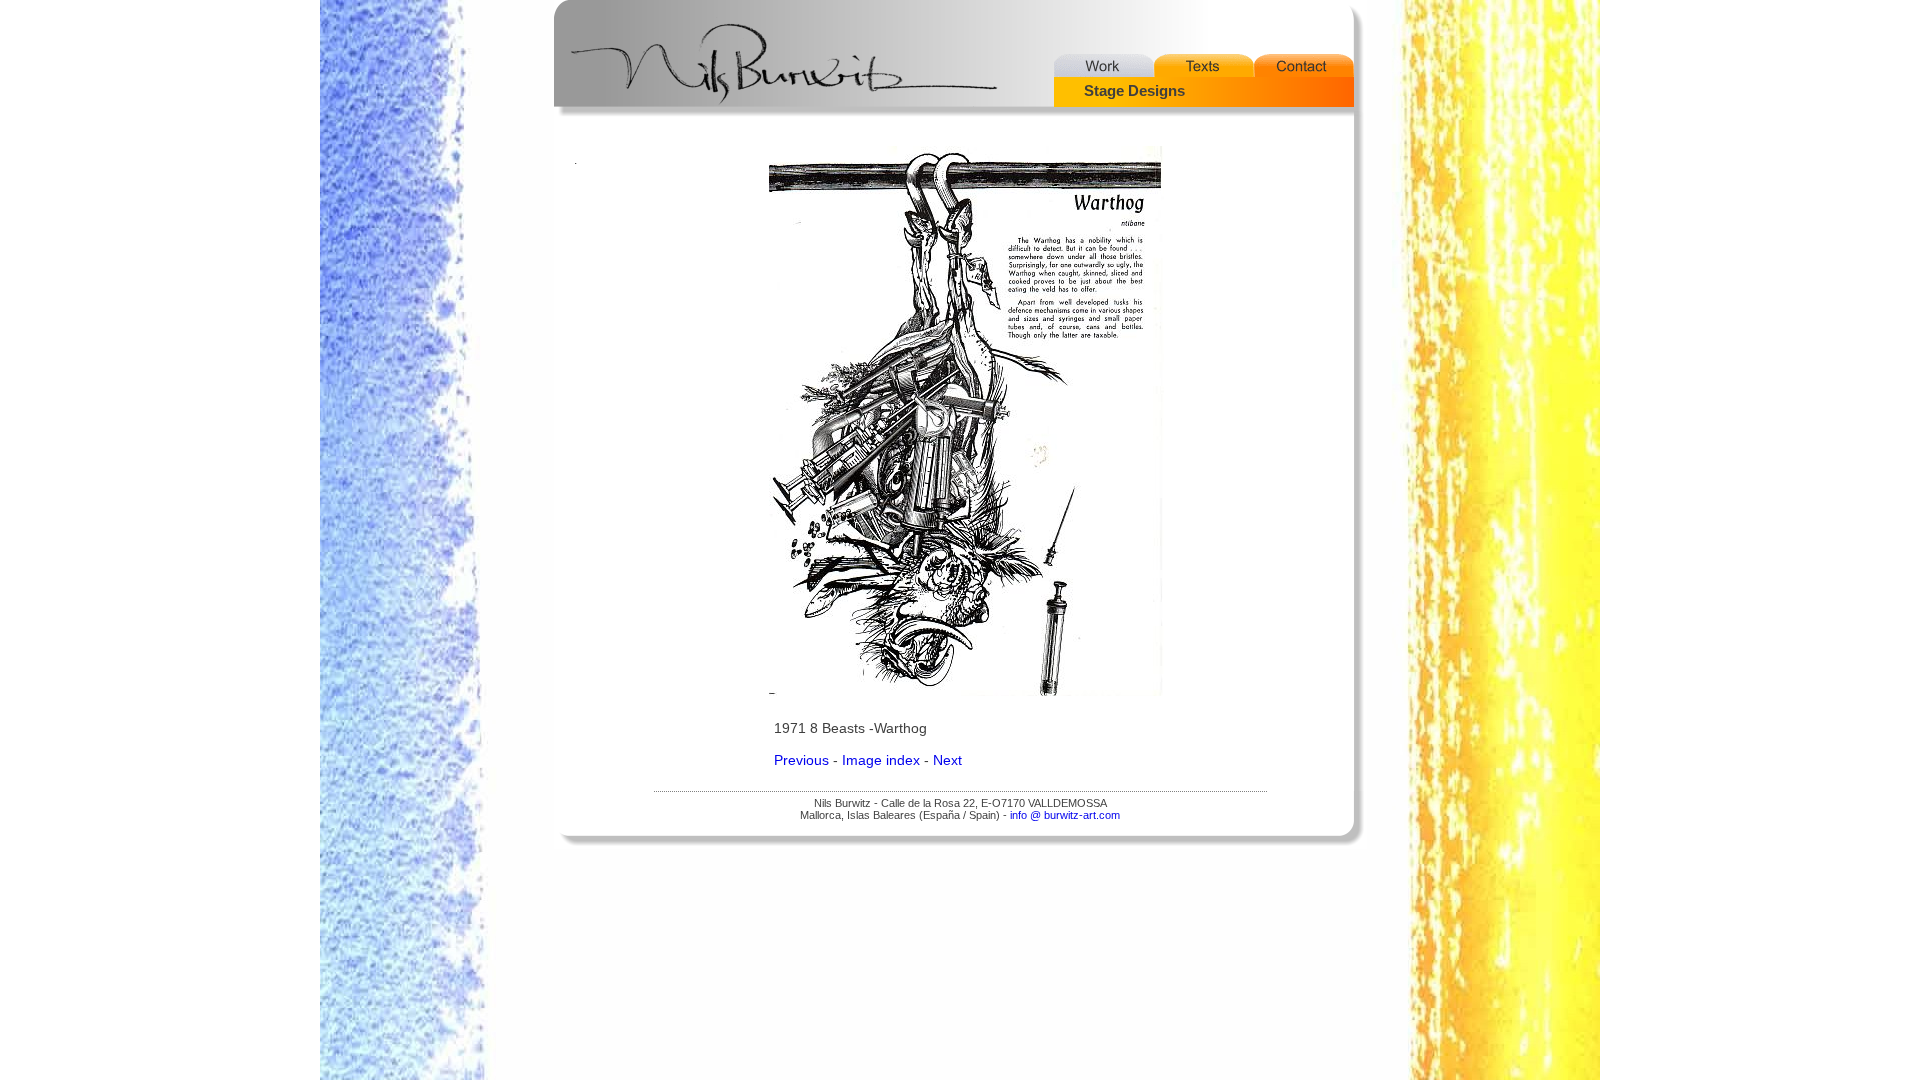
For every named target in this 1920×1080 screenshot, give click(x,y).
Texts (1204, 65)
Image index (881, 760)
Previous (801, 760)
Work (1104, 65)
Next (947, 760)
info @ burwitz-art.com (1065, 815)
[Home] (774, 46)
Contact (1304, 65)
